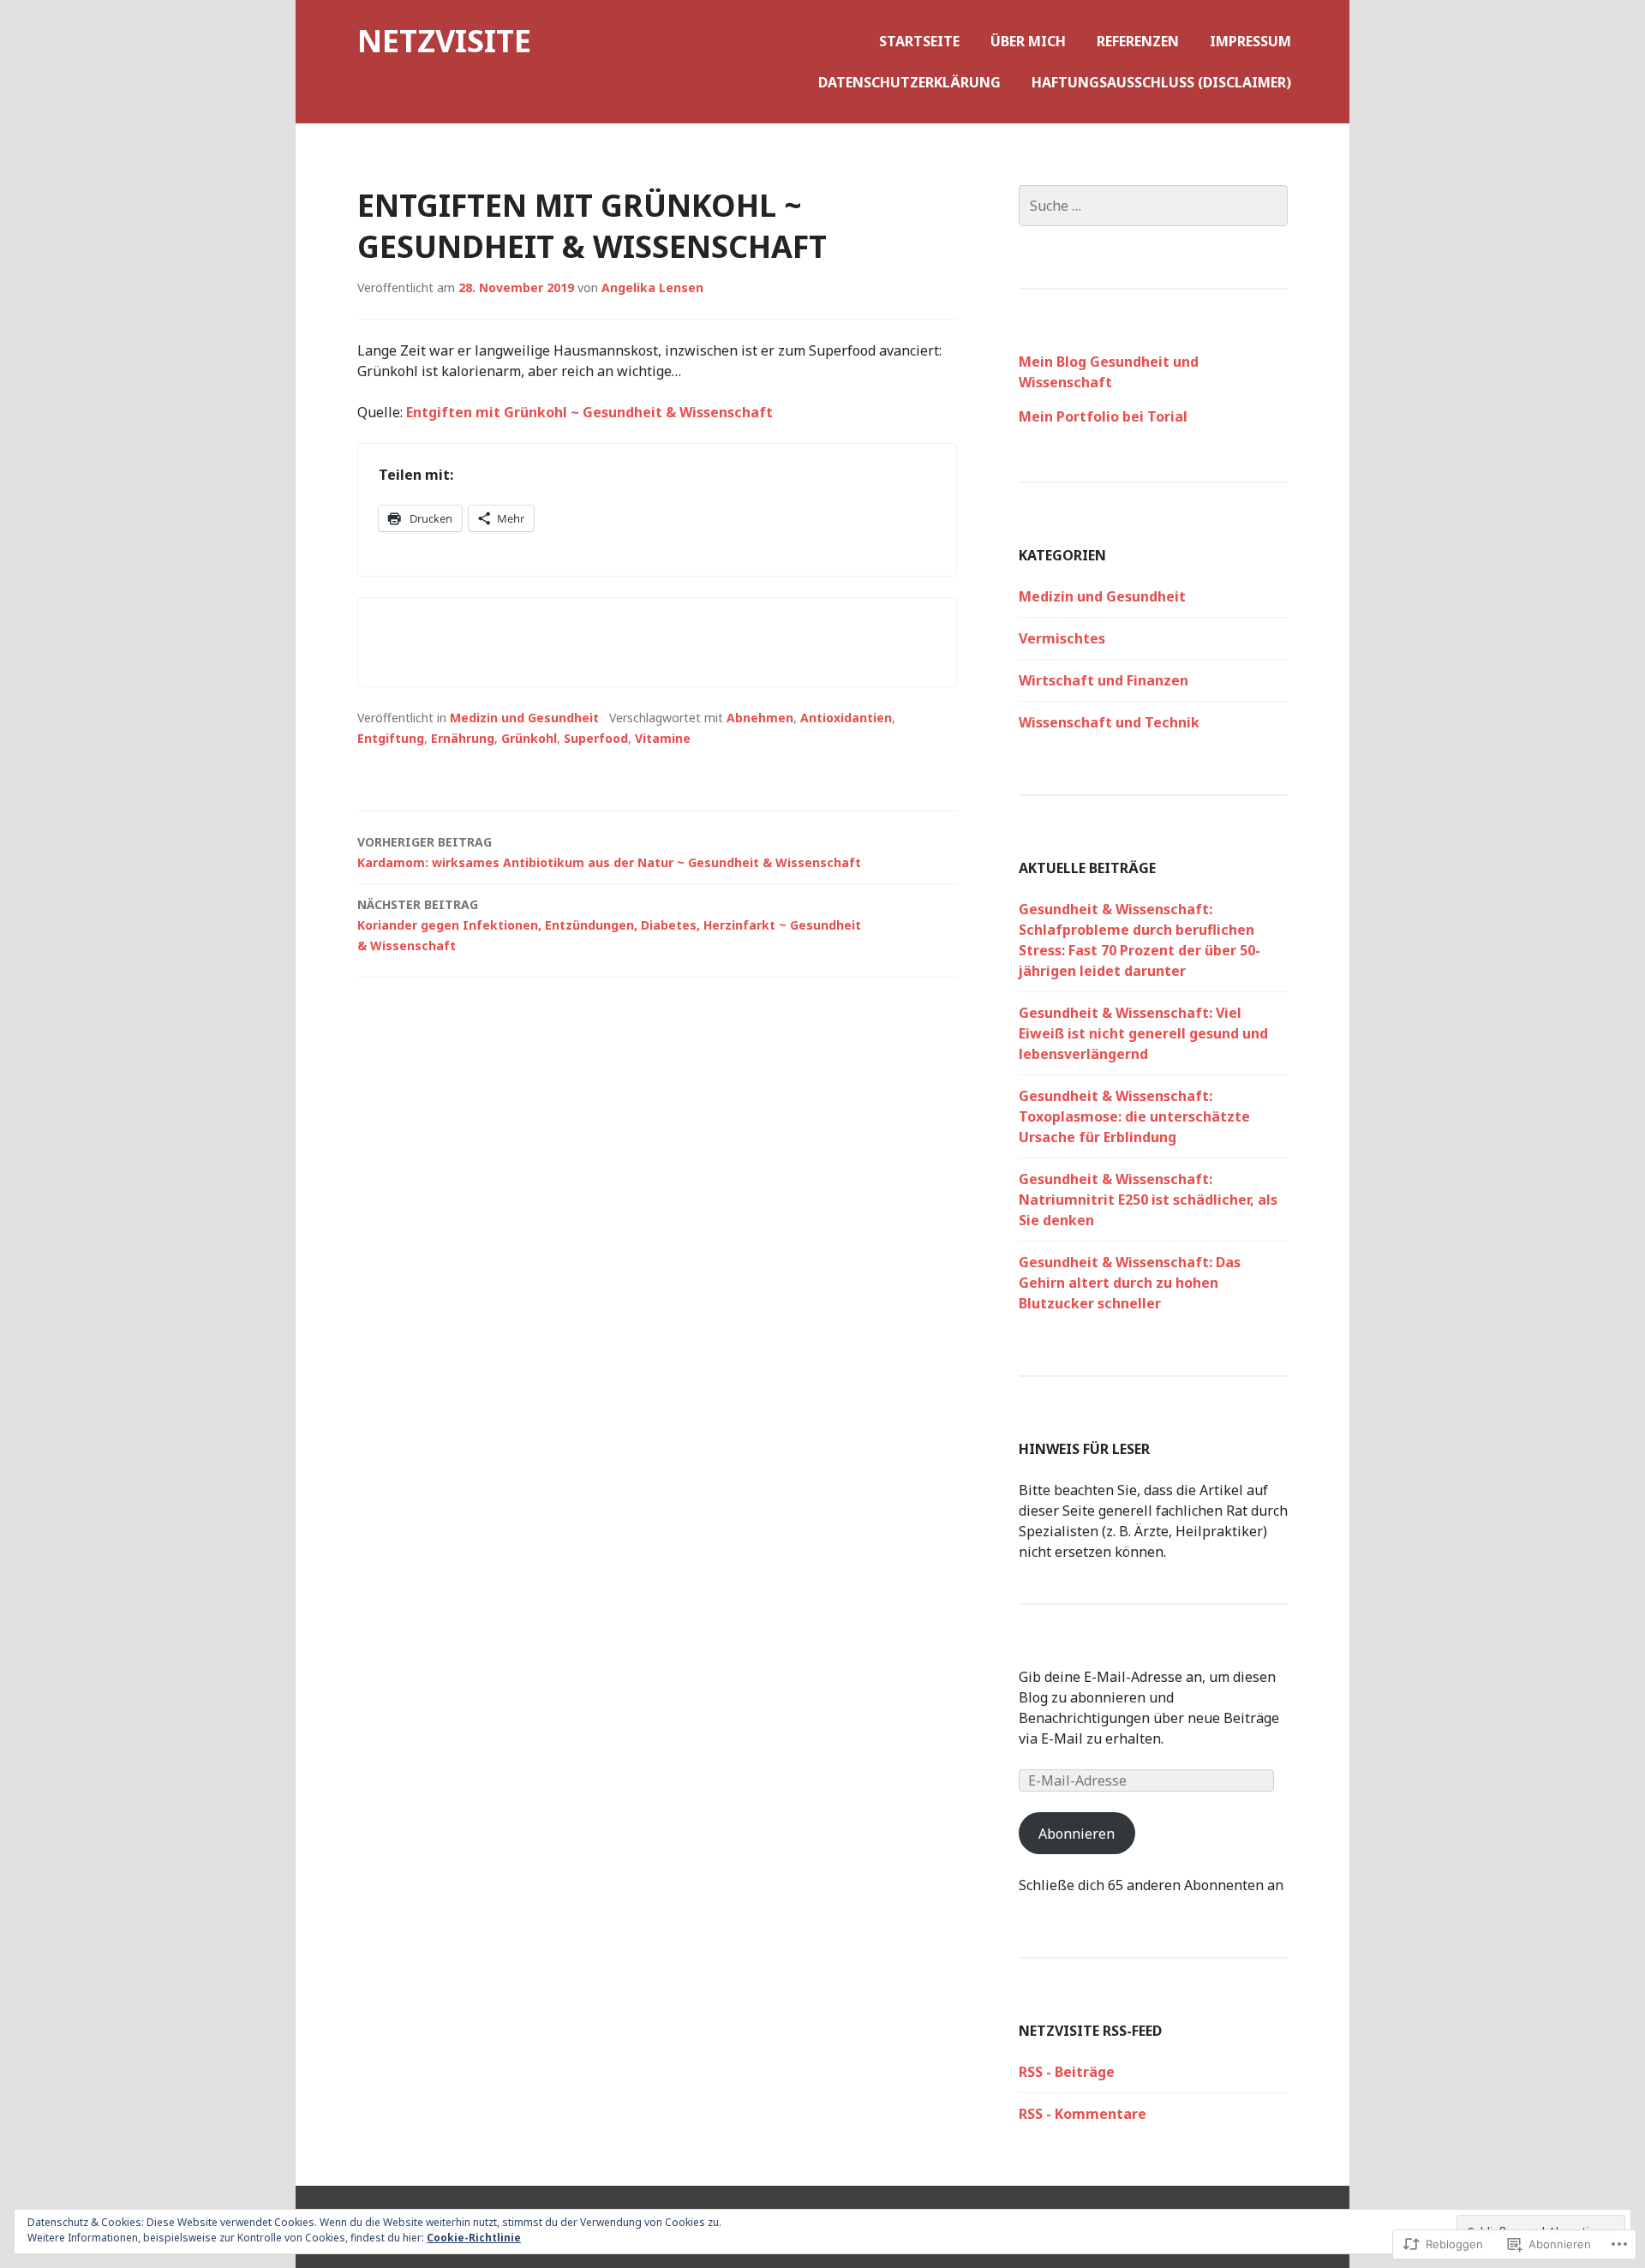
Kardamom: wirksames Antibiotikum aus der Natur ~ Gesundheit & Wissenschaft (609, 852)
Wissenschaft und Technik (1109, 722)
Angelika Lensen (652, 287)
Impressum (1250, 41)
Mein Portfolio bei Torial (1103, 416)
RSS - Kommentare (1083, 2114)
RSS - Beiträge (1067, 2072)
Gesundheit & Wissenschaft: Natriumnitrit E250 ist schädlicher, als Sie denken (1148, 1200)
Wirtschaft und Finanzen (1104, 680)
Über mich (1028, 41)
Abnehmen (760, 718)
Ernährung (463, 738)
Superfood (596, 738)
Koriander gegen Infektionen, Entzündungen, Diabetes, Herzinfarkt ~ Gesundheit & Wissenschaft (609, 925)
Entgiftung (391, 738)
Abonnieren (1077, 1834)
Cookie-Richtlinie (474, 2238)
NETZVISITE (444, 41)
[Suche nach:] (1153, 206)
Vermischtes (1062, 638)
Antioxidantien (846, 718)
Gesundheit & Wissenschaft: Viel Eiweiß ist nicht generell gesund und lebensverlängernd (1143, 1033)
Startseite (919, 41)
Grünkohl (529, 738)
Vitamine (663, 738)
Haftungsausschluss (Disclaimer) (1161, 82)
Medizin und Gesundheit (524, 718)
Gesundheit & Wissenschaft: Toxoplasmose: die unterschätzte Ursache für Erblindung (1134, 1116)
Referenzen (1138, 41)
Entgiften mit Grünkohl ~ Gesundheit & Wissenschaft (589, 412)
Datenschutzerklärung (909, 82)
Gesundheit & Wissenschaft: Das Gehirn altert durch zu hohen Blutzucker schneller (1130, 1283)
